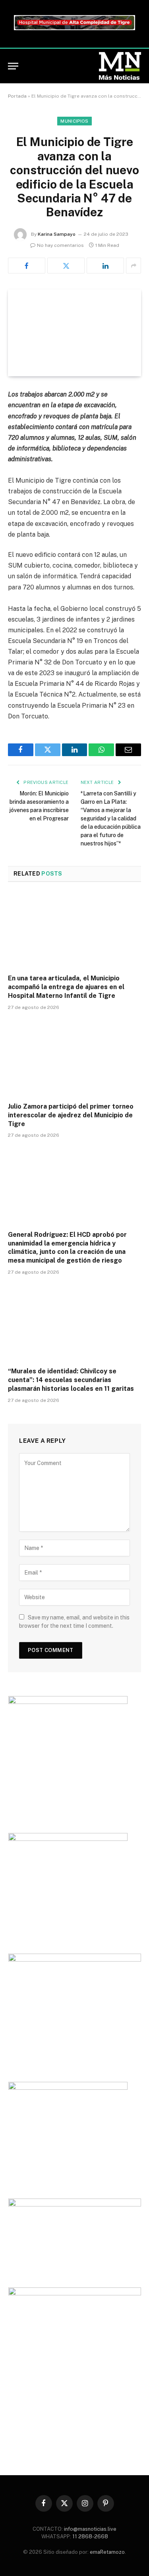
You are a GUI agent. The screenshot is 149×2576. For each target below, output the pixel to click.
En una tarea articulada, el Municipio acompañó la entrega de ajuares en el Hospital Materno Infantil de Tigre (66, 987)
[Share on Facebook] (27, 266)
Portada (17, 96)
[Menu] (13, 66)
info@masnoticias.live (90, 2529)
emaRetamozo (107, 2552)
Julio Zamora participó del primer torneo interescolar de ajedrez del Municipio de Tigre (71, 1115)
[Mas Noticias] (120, 66)
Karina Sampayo (57, 234)
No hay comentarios (60, 245)
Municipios (74, 121)
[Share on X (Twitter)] (66, 266)
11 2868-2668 (90, 2537)
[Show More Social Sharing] (134, 266)
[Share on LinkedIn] (105, 266)
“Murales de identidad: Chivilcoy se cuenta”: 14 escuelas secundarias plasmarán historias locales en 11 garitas (71, 1380)
